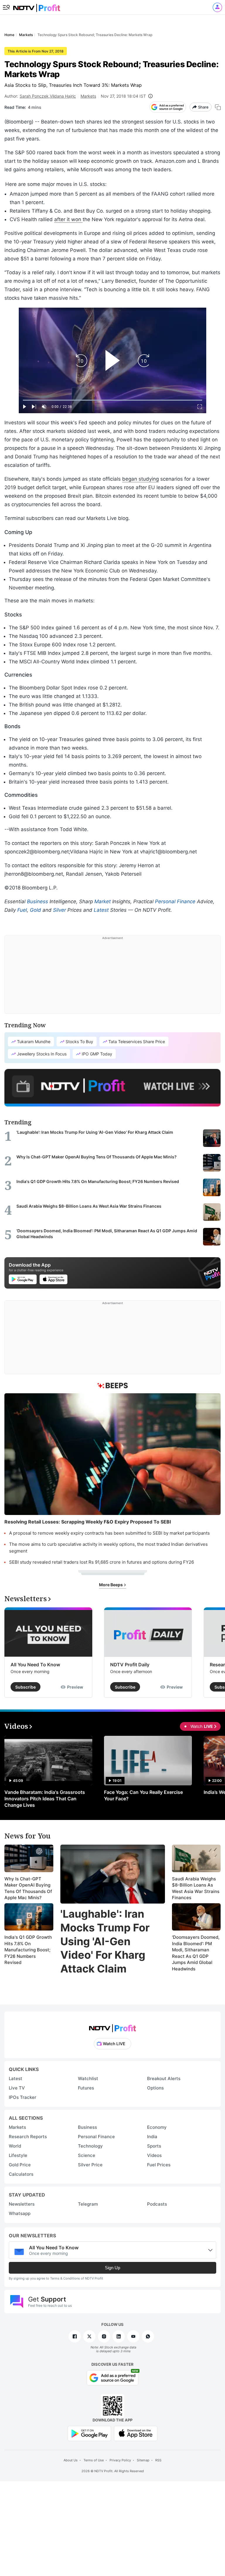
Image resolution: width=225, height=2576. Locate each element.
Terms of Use (94, 2460)
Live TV (17, 2088)
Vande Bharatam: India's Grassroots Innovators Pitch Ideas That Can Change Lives (45, 1799)
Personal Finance (175, 901)
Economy (157, 2127)
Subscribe (25, 1687)
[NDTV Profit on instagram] (104, 2336)
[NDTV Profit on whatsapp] (148, 2336)
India (152, 2137)
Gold (35, 910)
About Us (71, 2460)
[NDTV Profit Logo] (112, 2026)
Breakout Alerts (164, 2078)
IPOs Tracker (23, 2097)
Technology (90, 2146)
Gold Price (20, 2165)
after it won (68, 219)
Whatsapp (20, 2213)
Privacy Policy (120, 2460)
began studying (140, 479)
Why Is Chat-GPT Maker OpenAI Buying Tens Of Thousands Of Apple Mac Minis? (28, 1888)
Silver (59, 910)
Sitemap (143, 2460)
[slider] (112, 400)
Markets (88, 96)
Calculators (21, 2174)
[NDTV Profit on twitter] (89, 2336)
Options (155, 2088)
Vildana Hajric (63, 96)
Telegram (88, 2204)
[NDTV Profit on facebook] (75, 2336)
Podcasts (157, 2204)
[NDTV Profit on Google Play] (89, 2433)
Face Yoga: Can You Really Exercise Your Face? (143, 1795)
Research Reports (28, 2137)
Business (37, 901)
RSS (158, 2460)
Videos (154, 2155)
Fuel (22, 910)
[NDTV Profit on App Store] (136, 2433)
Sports (154, 2146)
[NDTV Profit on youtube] (133, 2336)
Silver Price (90, 2165)
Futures (86, 2088)
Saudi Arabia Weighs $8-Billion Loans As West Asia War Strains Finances (196, 1888)
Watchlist (88, 2078)
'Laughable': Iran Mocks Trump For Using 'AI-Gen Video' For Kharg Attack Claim (105, 1941)
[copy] (218, 107)
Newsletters (22, 2204)
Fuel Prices (159, 2165)
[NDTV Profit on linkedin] (119, 2336)
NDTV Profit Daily (130, 1665)
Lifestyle (18, 2155)
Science (87, 2155)
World (15, 2146)
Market (103, 901)
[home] (37, 6)
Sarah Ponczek (34, 96)
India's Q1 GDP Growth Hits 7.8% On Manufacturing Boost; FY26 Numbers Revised (28, 1950)
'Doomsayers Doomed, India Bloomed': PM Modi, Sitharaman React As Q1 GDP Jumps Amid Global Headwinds (196, 1953)
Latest (101, 910)
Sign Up (112, 2268)
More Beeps (111, 1585)
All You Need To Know (35, 1665)
